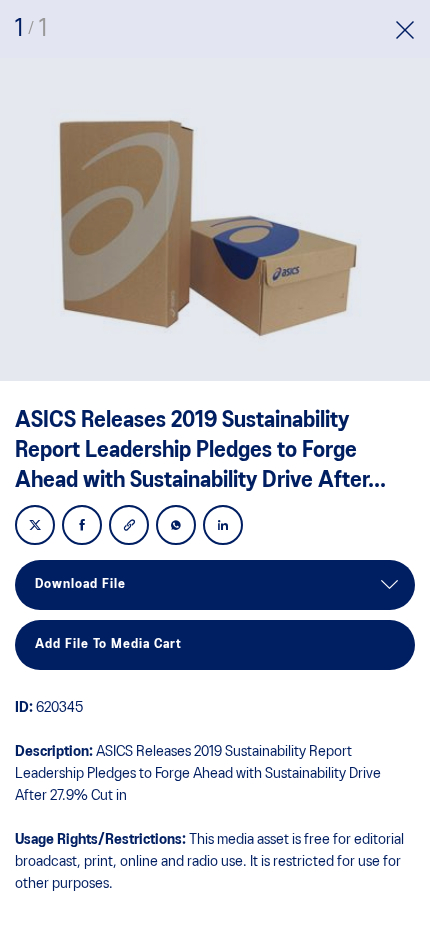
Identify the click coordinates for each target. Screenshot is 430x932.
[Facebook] (82, 526)
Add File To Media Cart (108, 644)
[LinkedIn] (223, 526)
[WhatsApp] (176, 526)
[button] (405, 32)
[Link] (129, 526)
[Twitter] (35, 526)
